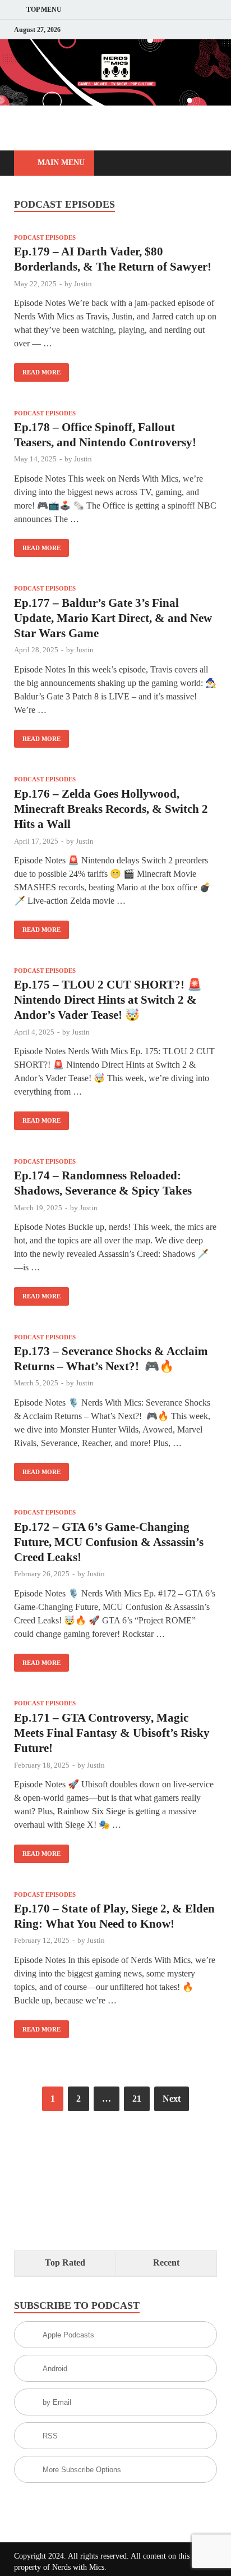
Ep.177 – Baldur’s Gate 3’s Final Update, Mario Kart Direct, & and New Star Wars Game (113, 618)
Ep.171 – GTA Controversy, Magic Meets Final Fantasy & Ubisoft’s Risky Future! (112, 1733)
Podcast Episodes (45, 237)
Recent (166, 2262)
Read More (37, 369)
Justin (83, 284)
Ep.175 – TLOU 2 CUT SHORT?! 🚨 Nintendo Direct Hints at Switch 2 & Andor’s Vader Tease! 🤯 (108, 1000)
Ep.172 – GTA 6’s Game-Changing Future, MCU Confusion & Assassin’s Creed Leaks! (109, 1542)
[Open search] (203, 164)
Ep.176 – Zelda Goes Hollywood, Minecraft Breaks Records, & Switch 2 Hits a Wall (111, 809)
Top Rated (65, 2262)
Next (172, 2099)
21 (137, 2099)
